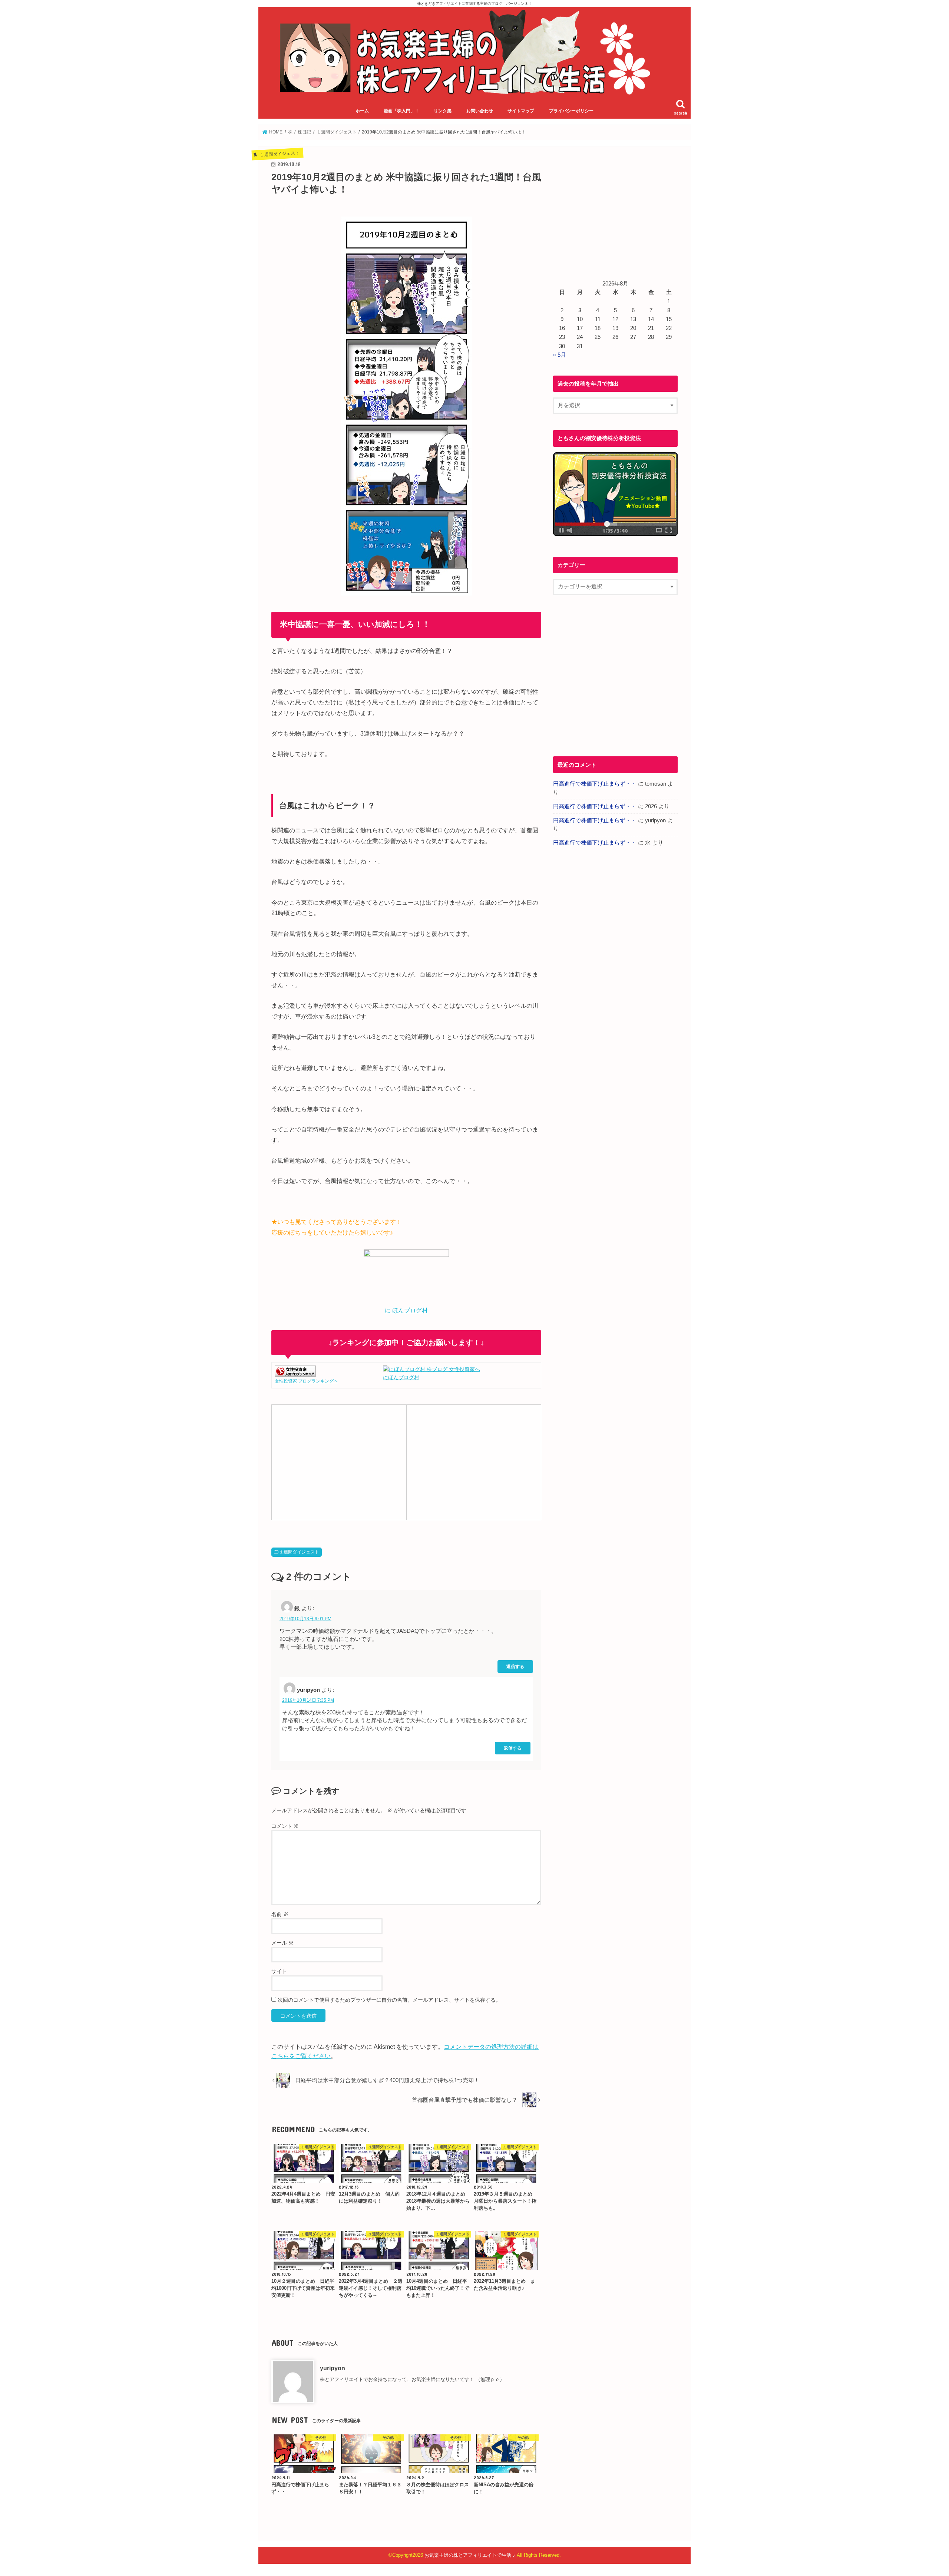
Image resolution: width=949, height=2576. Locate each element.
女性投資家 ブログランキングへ (306, 1381)
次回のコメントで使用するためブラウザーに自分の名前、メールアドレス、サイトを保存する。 (389, 2000)
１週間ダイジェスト (299, 1552)
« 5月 (560, 355)
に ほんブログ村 (406, 1310)
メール (282, 1943)
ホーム (362, 111)
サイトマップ (521, 111)
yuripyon (333, 2368)
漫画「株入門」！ (401, 111)
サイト (279, 1971)
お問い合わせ (480, 111)
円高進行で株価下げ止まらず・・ (595, 784)
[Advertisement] (339, 1461)
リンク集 (443, 111)
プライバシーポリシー (571, 111)
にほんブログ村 (401, 1377)
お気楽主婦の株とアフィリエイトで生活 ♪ (470, 2555)
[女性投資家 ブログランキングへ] (295, 1373)
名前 (280, 1914)
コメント (285, 1826)
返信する (515, 1666)
